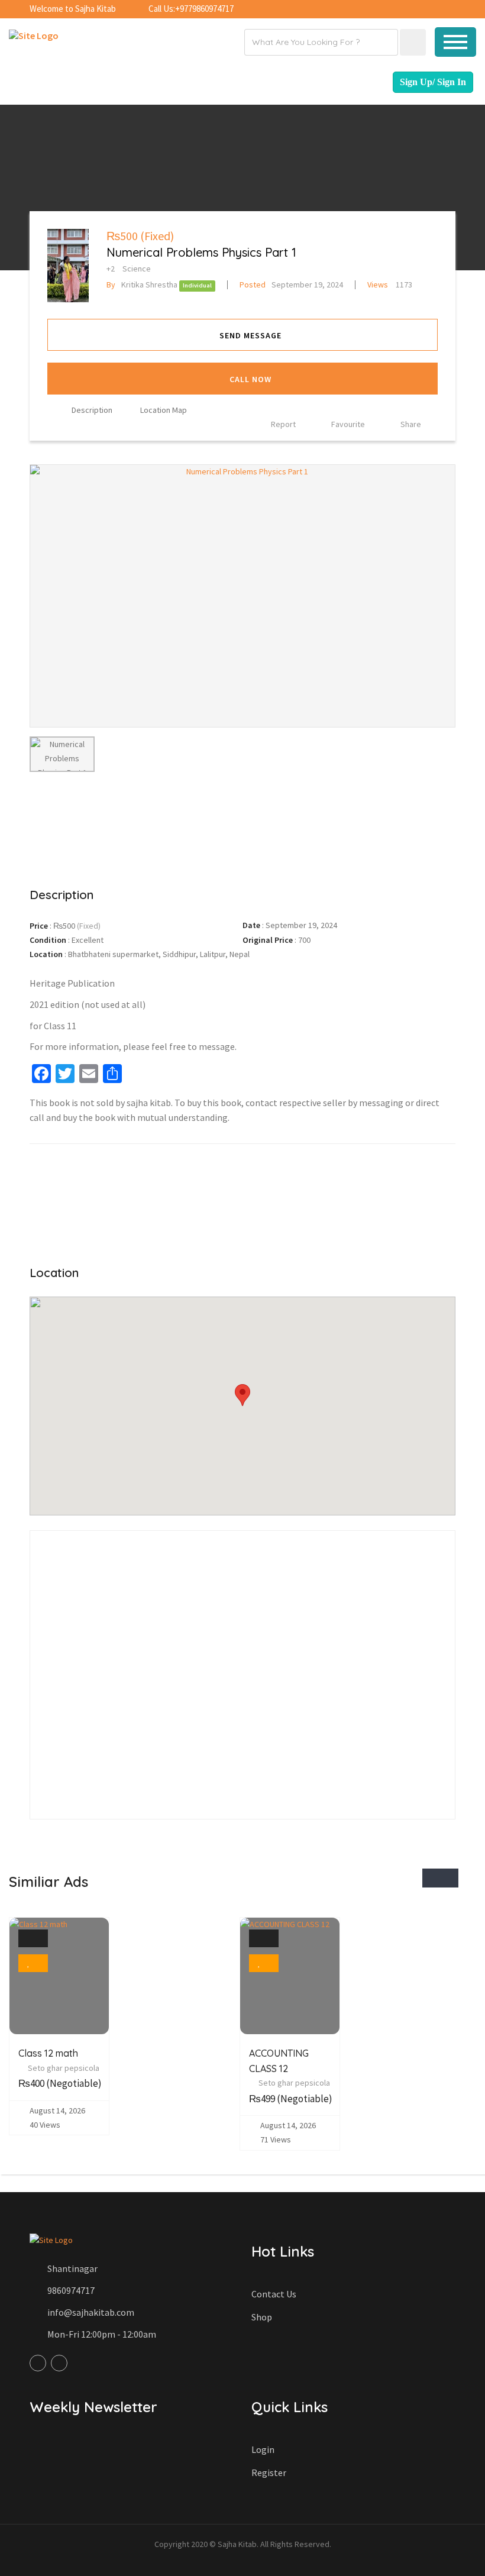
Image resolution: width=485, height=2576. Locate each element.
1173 (390, 285)
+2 (111, 269)
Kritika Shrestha (142, 285)
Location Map (164, 410)
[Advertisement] (242, 828)
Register (269, 2472)
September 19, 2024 (291, 285)
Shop (262, 2317)
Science (137, 269)
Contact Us (274, 2294)
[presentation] (431, 1878)
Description (92, 410)
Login (263, 2449)
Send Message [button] (250, 335)
